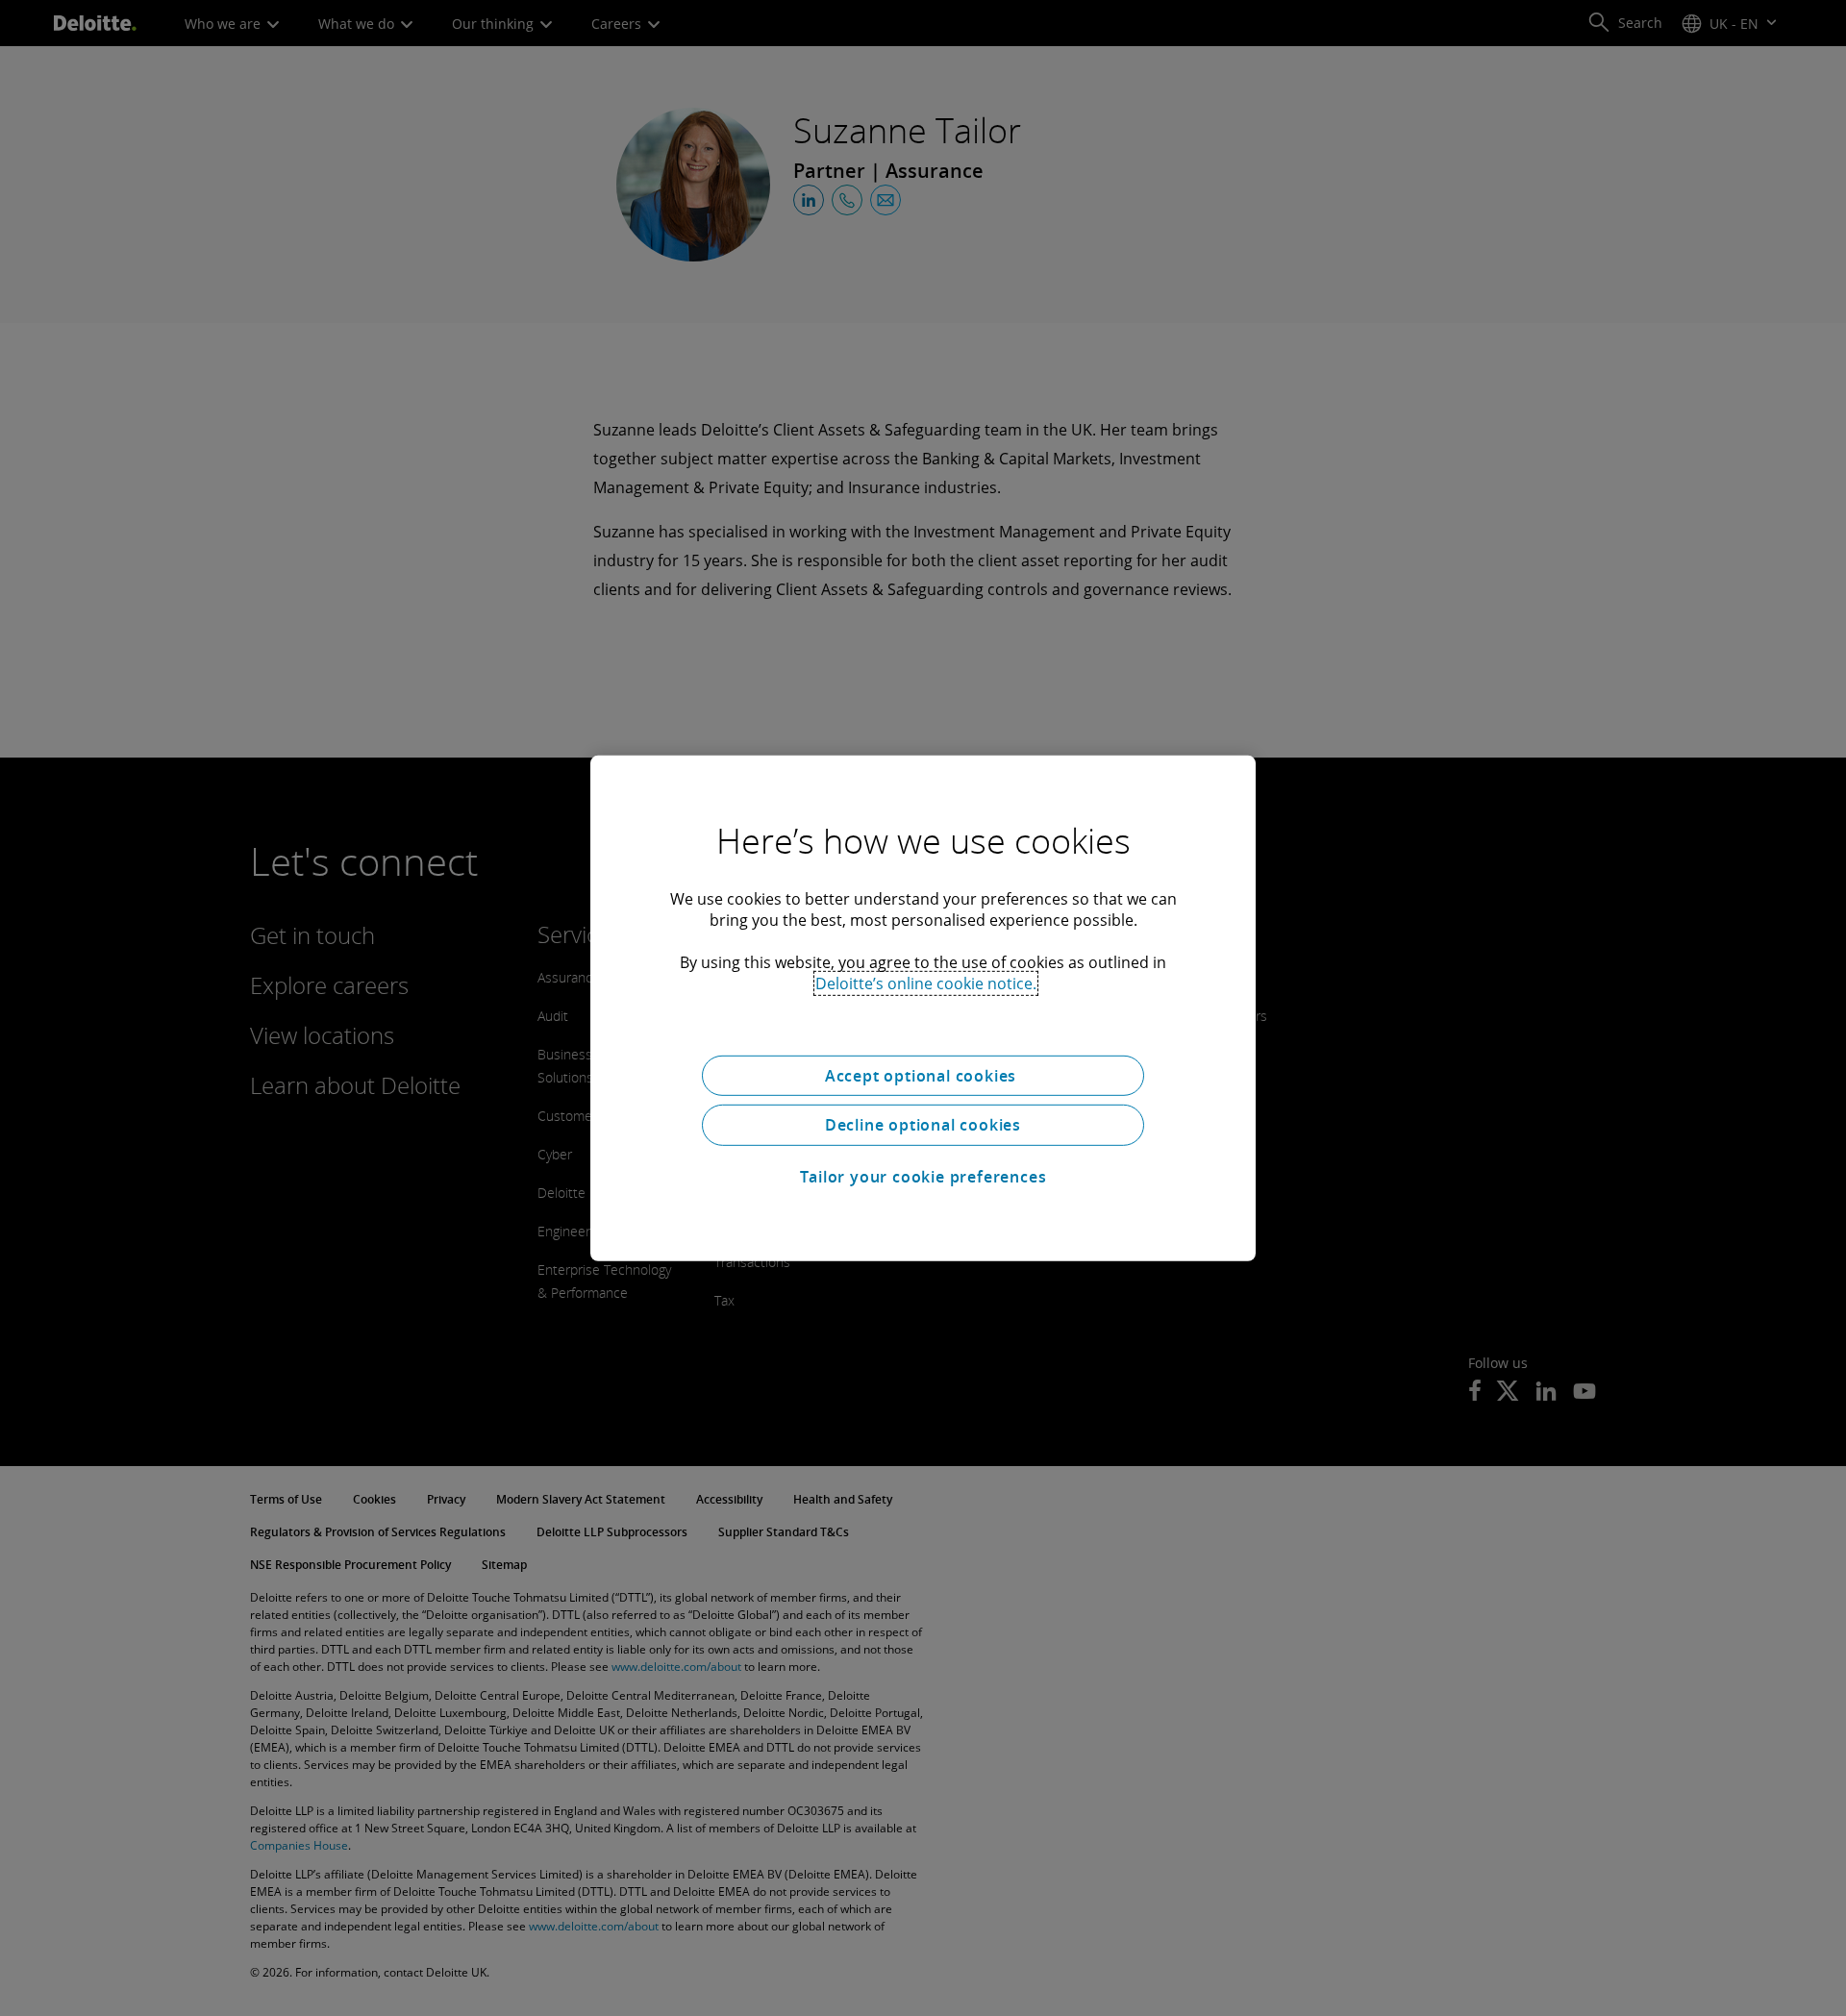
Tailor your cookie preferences (923, 1177)
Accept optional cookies (923, 1075)
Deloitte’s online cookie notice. (926, 983)
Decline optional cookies (923, 1125)
